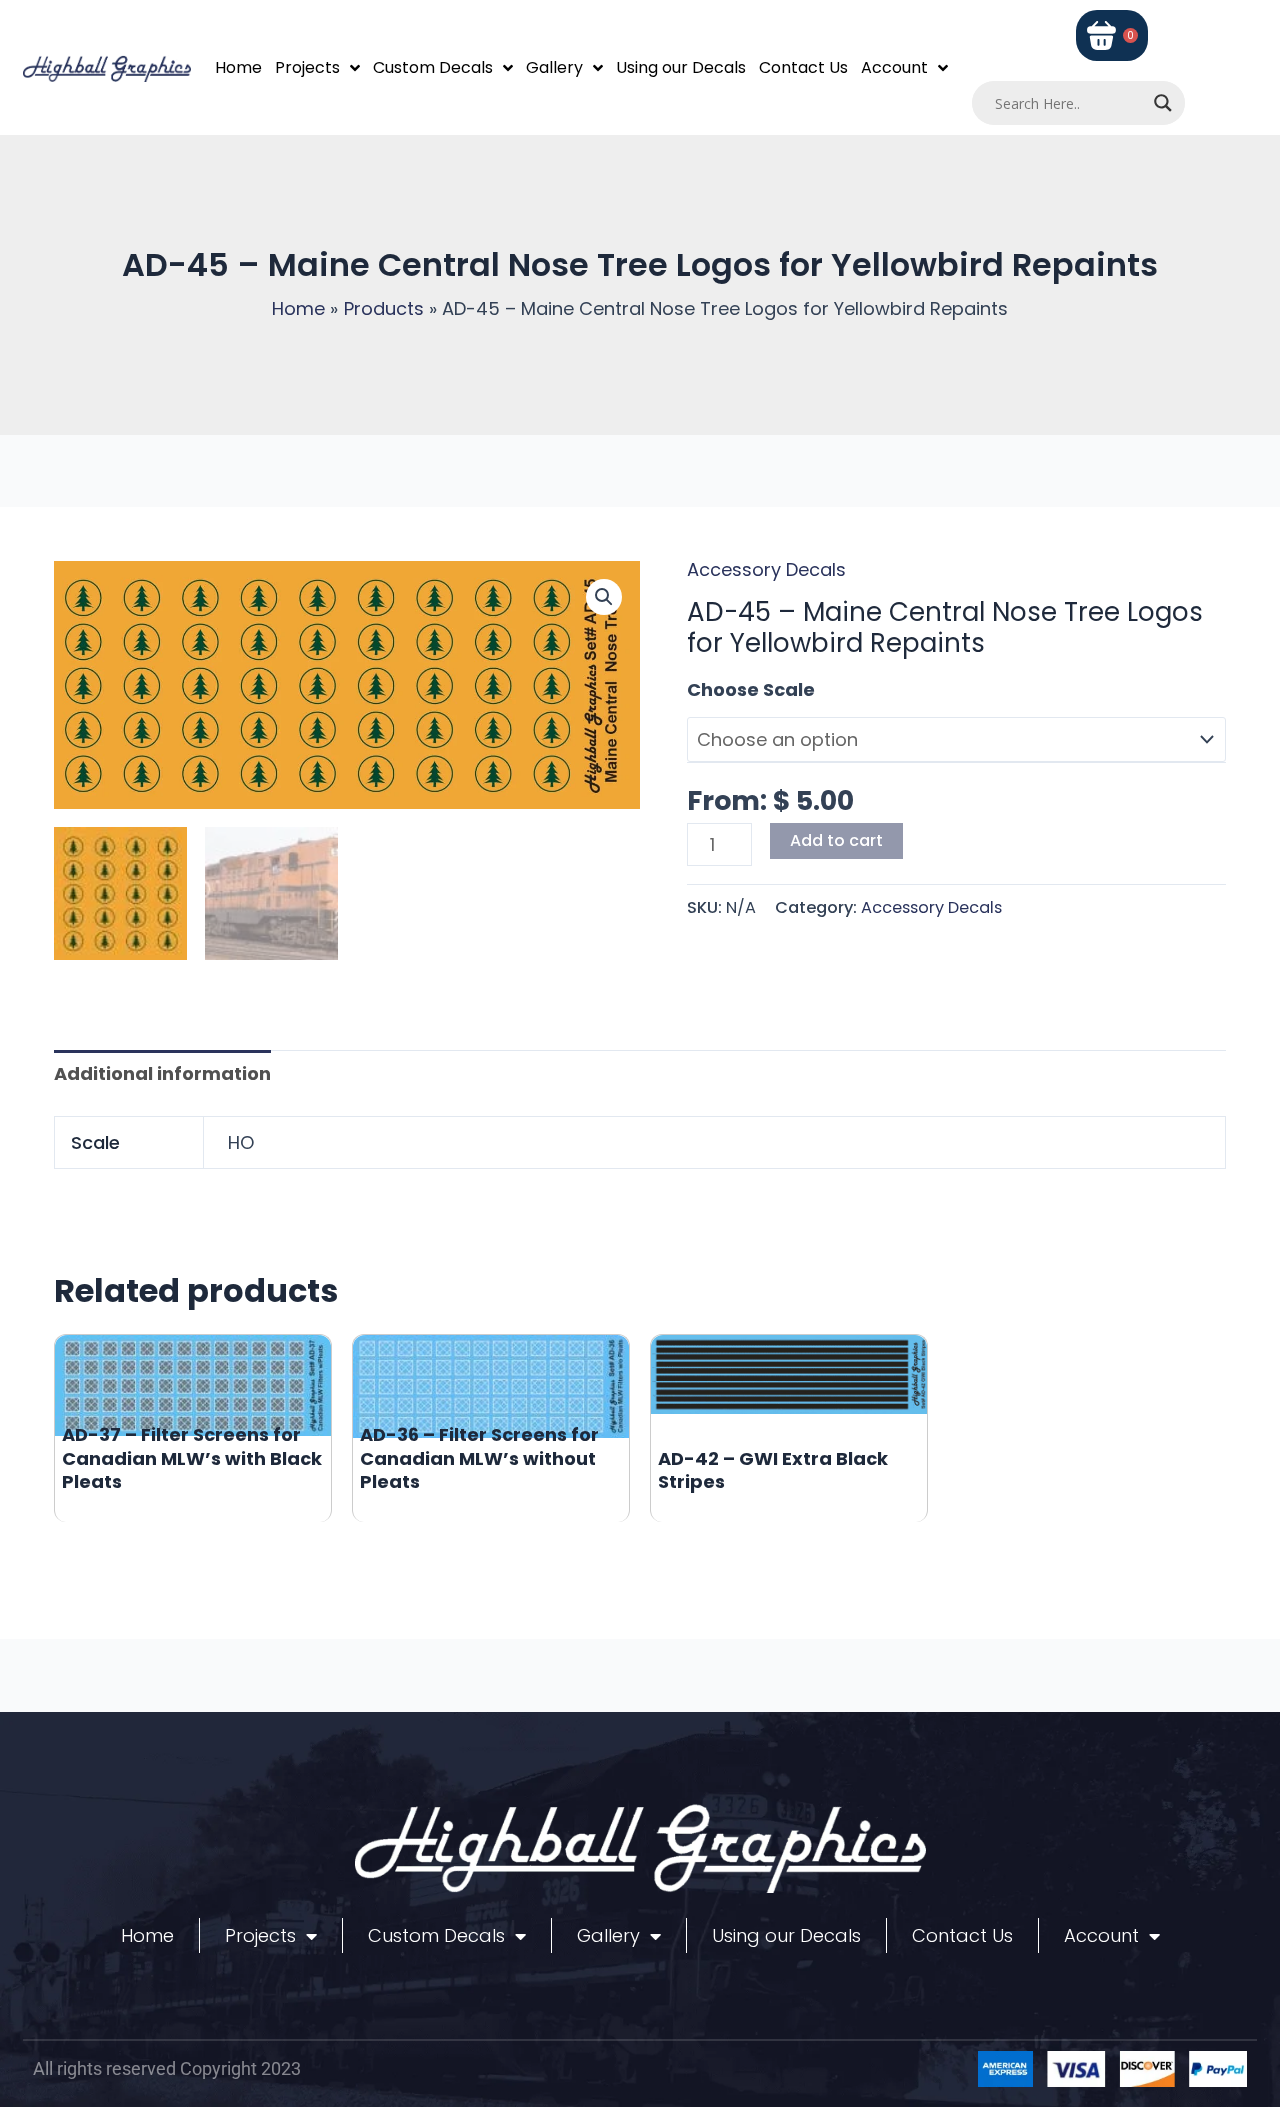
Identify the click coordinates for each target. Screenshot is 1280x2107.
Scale (713, 689)
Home (238, 67)
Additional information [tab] (162, 1073)
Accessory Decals (766, 569)
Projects (307, 67)
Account (894, 67)
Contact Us (803, 67)
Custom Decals (433, 67)
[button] (604, 597)
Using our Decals (681, 67)
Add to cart (836, 840)
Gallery (554, 67)
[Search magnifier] (1163, 103)
